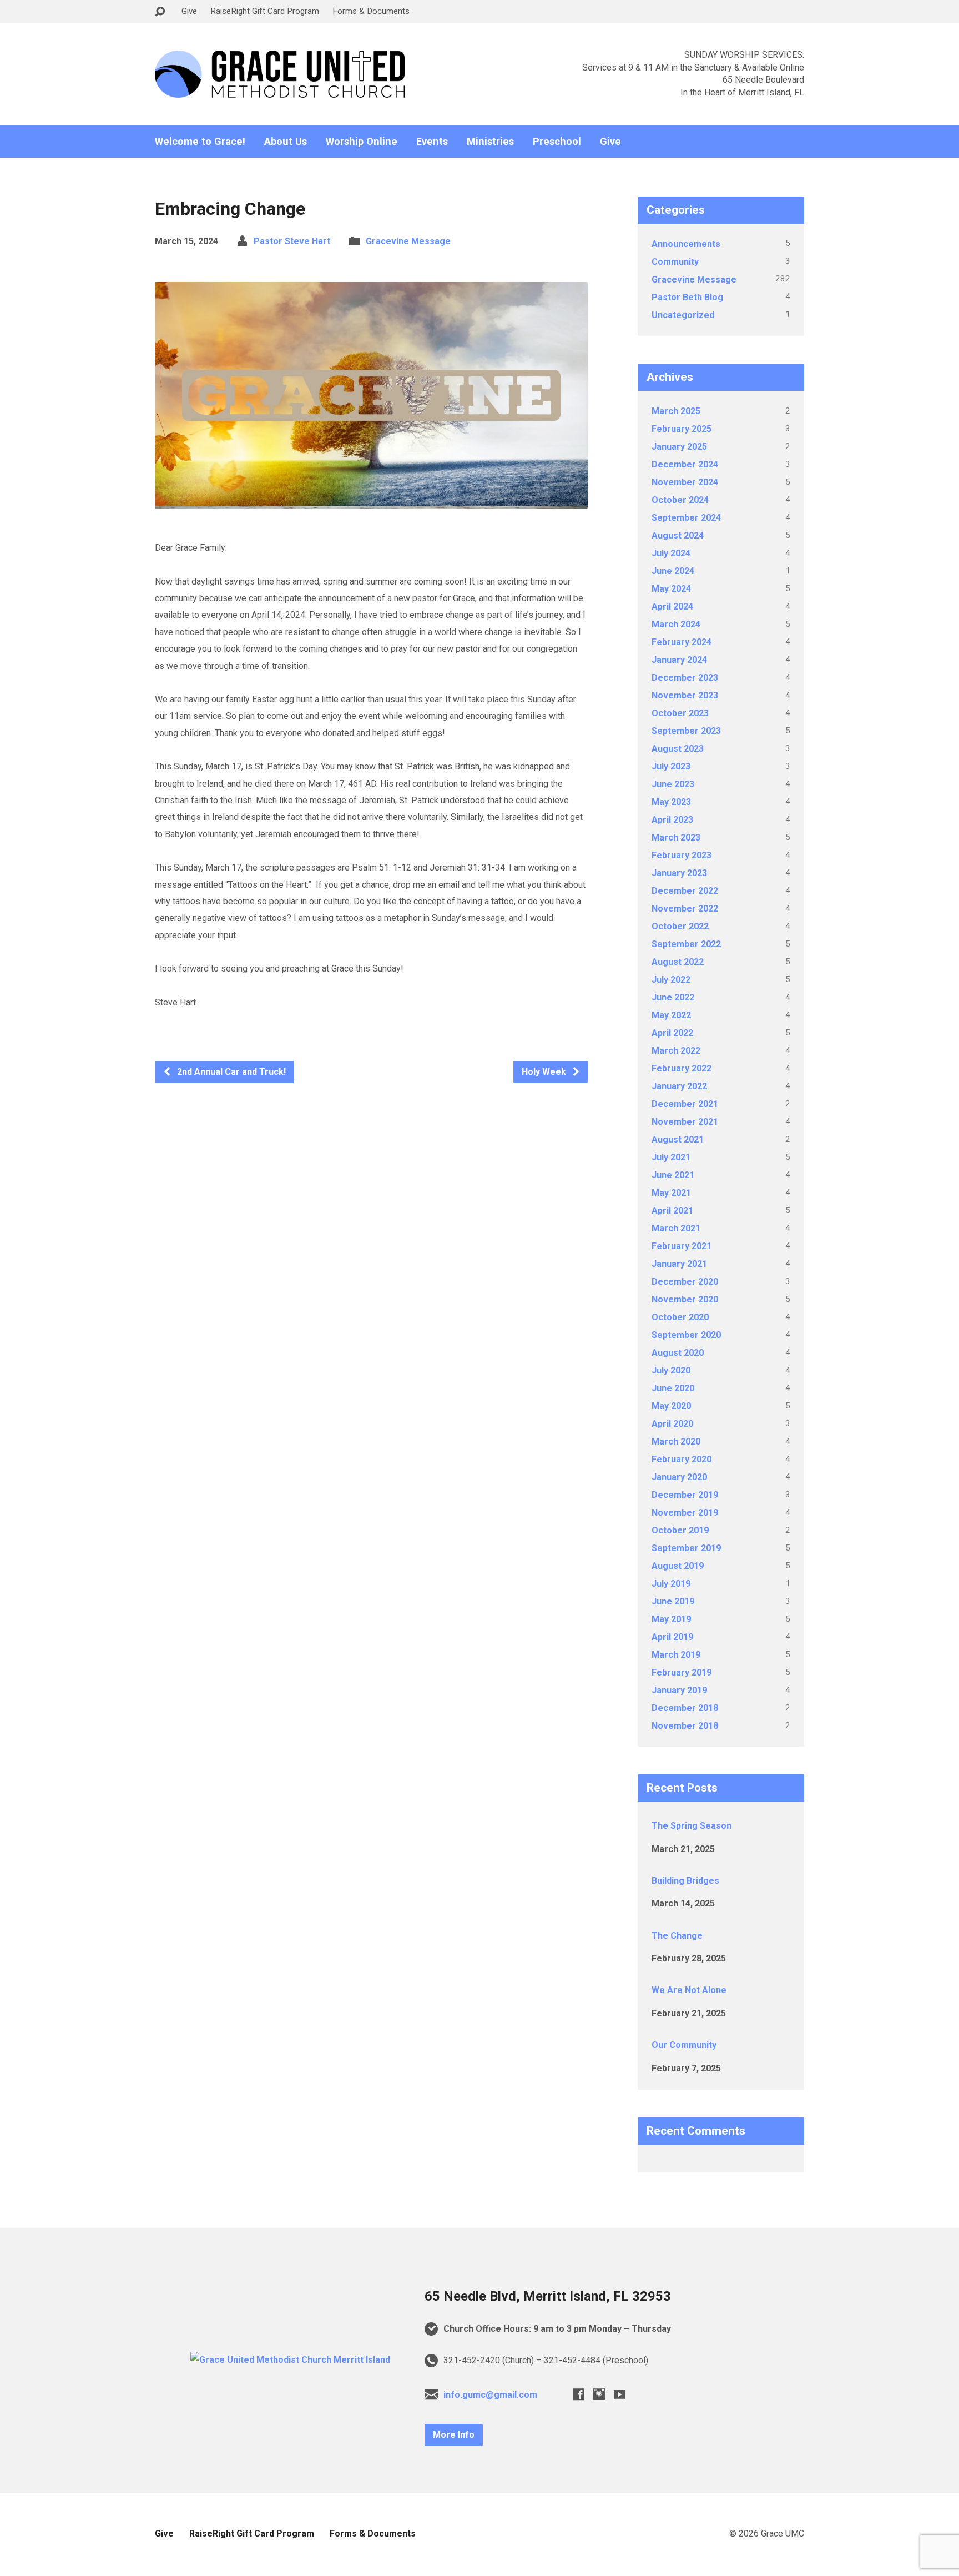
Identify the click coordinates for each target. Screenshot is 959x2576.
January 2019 (679, 1690)
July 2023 (671, 766)
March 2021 (676, 1228)
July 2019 (671, 1584)
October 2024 (680, 500)
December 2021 (685, 1104)
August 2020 (678, 1353)
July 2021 (671, 1157)
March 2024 (676, 624)
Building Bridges (685, 1881)
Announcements (686, 244)
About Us (286, 142)
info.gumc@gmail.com (490, 2395)
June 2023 (673, 784)
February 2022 (682, 1068)
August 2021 (678, 1139)
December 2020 (685, 1282)
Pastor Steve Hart (292, 241)
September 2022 (686, 944)
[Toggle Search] (160, 12)
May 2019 (671, 1619)
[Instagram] (599, 2394)
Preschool (557, 142)
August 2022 (678, 962)
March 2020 (676, 1442)
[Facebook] (579, 2394)
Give (189, 11)
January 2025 (679, 447)
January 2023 (679, 873)
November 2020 (685, 1299)
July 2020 (671, 1370)
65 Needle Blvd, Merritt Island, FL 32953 (548, 2296)
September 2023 (686, 731)
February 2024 (682, 642)
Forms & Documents (371, 11)
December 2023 (685, 678)
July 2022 (671, 980)
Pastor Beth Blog (687, 297)
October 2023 (680, 713)
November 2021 (685, 1122)
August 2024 (678, 535)
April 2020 (672, 1424)
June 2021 (673, 1175)
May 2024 (671, 589)
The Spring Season (692, 1826)
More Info (454, 2435)
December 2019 (685, 1495)
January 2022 (679, 1086)
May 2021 (671, 1193)
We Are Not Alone (689, 1990)
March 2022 (676, 1051)
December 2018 (685, 1708)
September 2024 (686, 518)
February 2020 (682, 1459)
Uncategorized (683, 315)
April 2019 (672, 1637)
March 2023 (676, 837)
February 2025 (682, 429)
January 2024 (679, 660)
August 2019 (678, 1566)
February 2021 (682, 1246)
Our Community (684, 2045)
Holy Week (545, 1072)
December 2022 (685, 891)
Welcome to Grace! (200, 142)
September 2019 (686, 1548)
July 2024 (671, 553)
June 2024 (673, 571)
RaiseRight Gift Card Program (265, 11)
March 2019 (676, 1655)
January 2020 (679, 1477)
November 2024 (685, 482)
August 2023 (678, 749)
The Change (677, 1936)
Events (432, 142)
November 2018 (685, 1726)
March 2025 (676, 411)
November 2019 (685, 1513)
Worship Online (362, 142)
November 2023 (685, 695)
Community (675, 262)
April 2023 (672, 820)
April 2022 (672, 1033)
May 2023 (671, 802)
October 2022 (680, 926)
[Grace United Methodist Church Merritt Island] (290, 2360)
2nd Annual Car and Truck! (230, 1072)
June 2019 (673, 1601)
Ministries (490, 142)
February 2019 (682, 1672)
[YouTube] (620, 2394)
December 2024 (685, 464)
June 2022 (673, 997)
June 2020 (673, 1388)
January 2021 (679, 1264)
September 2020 (686, 1335)
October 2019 (680, 1530)
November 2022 (685, 909)
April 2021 (672, 1211)
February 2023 (682, 855)
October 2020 (680, 1317)
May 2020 (671, 1406)
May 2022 (671, 1015)
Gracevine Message (408, 241)
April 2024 (672, 607)
